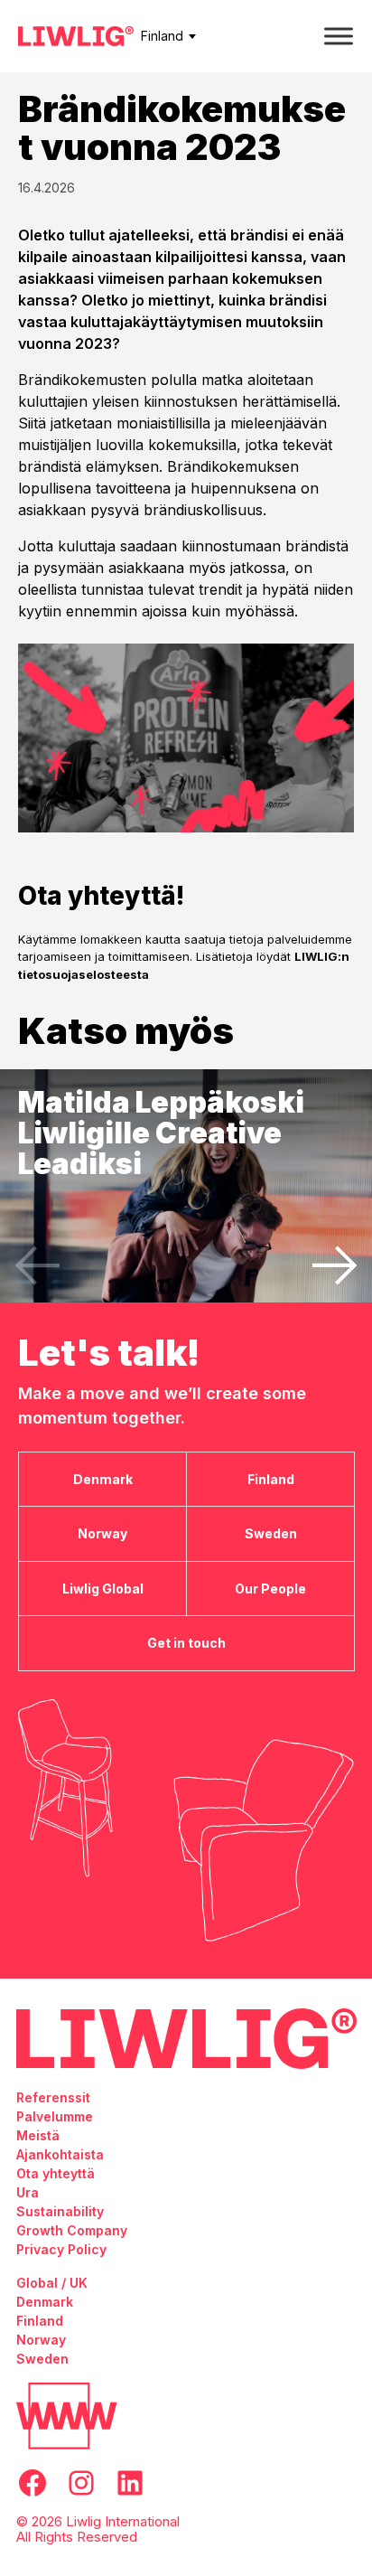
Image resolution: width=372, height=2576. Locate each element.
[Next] (335, 1265)
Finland (162, 36)
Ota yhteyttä (56, 2173)
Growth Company (72, 2230)
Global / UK (52, 2283)
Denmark (45, 2302)
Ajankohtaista (60, 2154)
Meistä (38, 2135)
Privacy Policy (61, 2249)
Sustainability (60, 2211)
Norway (41, 2340)
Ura (28, 2192)
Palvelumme (55, 2116)
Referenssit (53, 2097)
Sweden (42, 2359)
